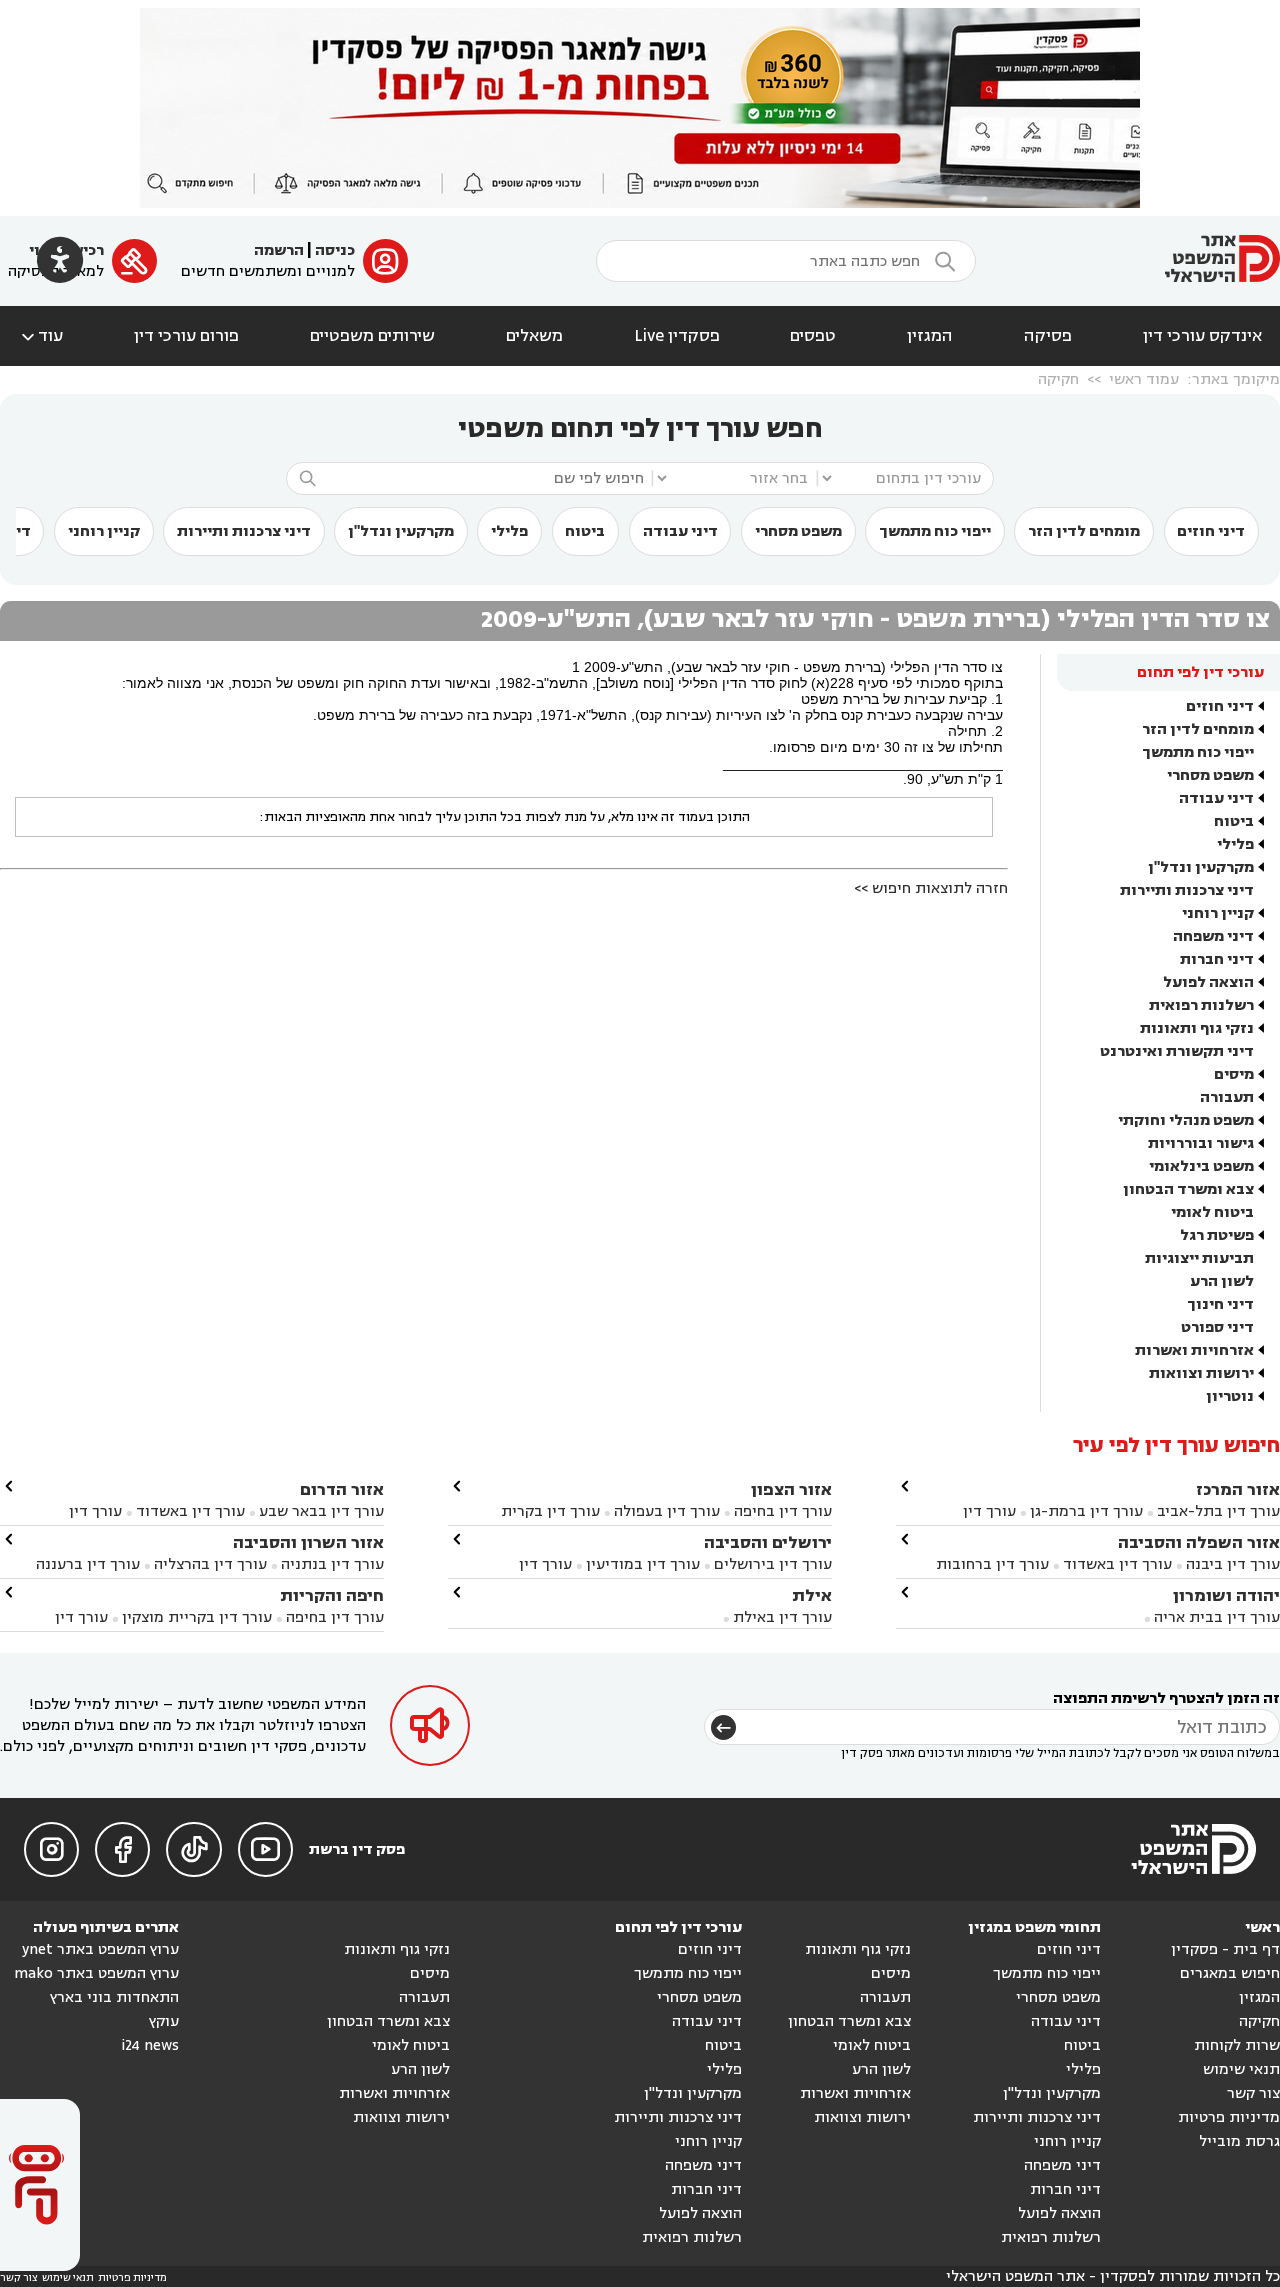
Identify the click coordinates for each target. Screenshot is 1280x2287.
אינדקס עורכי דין (1202, 336)
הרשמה (279, 250)
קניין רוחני (104, 531)
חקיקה (1058, 379)
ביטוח (585, 531)
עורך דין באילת (782, 1617)
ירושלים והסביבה (768, 1542)
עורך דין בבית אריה (1217, 1617)
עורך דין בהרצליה (210, 1564)
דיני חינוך (1220, 1304)
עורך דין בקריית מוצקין (197, 1617)
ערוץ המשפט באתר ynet (100, 1949)
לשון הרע (1222, 1281)
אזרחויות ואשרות (1194, 1350)
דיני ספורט (1217, 1327)
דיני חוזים (1211, 531)
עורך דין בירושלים (773, 1564)
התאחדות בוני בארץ (114, 1997)
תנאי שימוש (1241, 2069)
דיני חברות (1217, 959)
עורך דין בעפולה (665, 1511)
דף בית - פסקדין (1225, 1949)
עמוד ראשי (1144, 379)
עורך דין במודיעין (643, 1564)
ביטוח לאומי (1212, 1212)
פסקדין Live (677, 336)
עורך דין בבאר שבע (321, 1511)
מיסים (1234, 1074)
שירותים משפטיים (372, 336)
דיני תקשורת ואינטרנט (1177, 1051)
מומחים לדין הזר (1084, 531)
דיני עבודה (680, 531)
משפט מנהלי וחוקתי (1186, 1120)
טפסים (813, 336)
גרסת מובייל (1239, 2141)
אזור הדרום (342, 1489)
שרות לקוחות (1237, 2045)
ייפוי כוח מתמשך (935, 531)
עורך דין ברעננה (88, 1564)
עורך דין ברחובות (992, 1564)
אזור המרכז (1238, 1489)
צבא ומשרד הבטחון (1188, 1189)
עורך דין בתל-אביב (1218, 1511)
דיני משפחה (1213, 936)
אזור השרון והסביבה (308, 1542)
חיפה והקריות (332, 1595)
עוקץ (164, 2021)
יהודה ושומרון (1226, 1595)
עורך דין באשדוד (1117, 1564)
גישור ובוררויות (1201, 1143)
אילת (812, 1595)
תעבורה (1227, 1097)
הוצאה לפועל (1208, 982)
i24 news (150, 2045)
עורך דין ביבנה (1233, 1564)
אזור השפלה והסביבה (1199, 1542)
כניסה (335, 250)
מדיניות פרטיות (1229, 2117)
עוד (40, 336)
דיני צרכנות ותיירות (244, 531)
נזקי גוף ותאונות (1197, 1028)
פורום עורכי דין (186, 336)
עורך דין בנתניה (332, 1564)
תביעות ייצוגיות (1199, 1258)
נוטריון (1230, 1396)
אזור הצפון (791, 1489)
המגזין (930, 336)
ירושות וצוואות (1201, 1373)
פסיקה (1048, 336)
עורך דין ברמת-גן (1086, 1511)
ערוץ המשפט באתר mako (96, 1973)
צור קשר (1253, 2093)
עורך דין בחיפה (783, 1511)
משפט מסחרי (798, 531)
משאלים (534, 336)
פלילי (509, 531)
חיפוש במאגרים (1230, 1973)
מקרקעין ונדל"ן (401, 531)
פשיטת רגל (1217, 1235)
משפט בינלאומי (1201, 1166)
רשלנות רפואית (1201, 1005)
